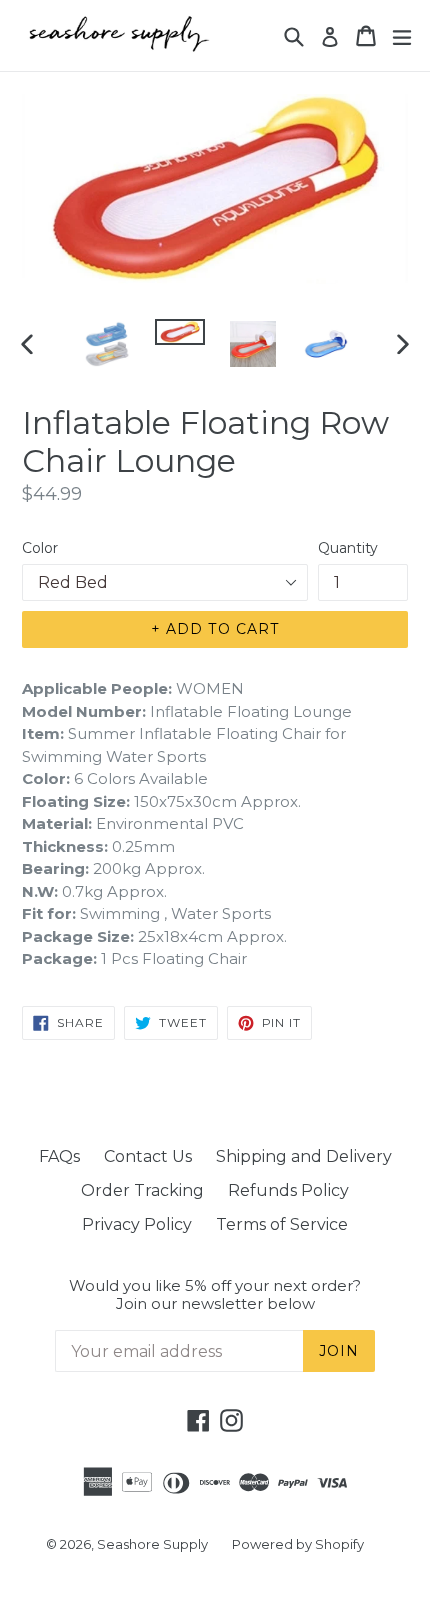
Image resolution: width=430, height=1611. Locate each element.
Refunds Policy (288, 1190)
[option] (106, 344)
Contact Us (148, 1156)
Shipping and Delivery (304, 1156)
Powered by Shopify (298, 1544)
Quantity (348, 548)
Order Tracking (142, 1190)
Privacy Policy (137, 1224)
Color (40, 548)
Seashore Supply (152, 1544)
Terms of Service (282, 1224)
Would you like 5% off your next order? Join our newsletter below (215, 1295)
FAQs (59, 1156)
